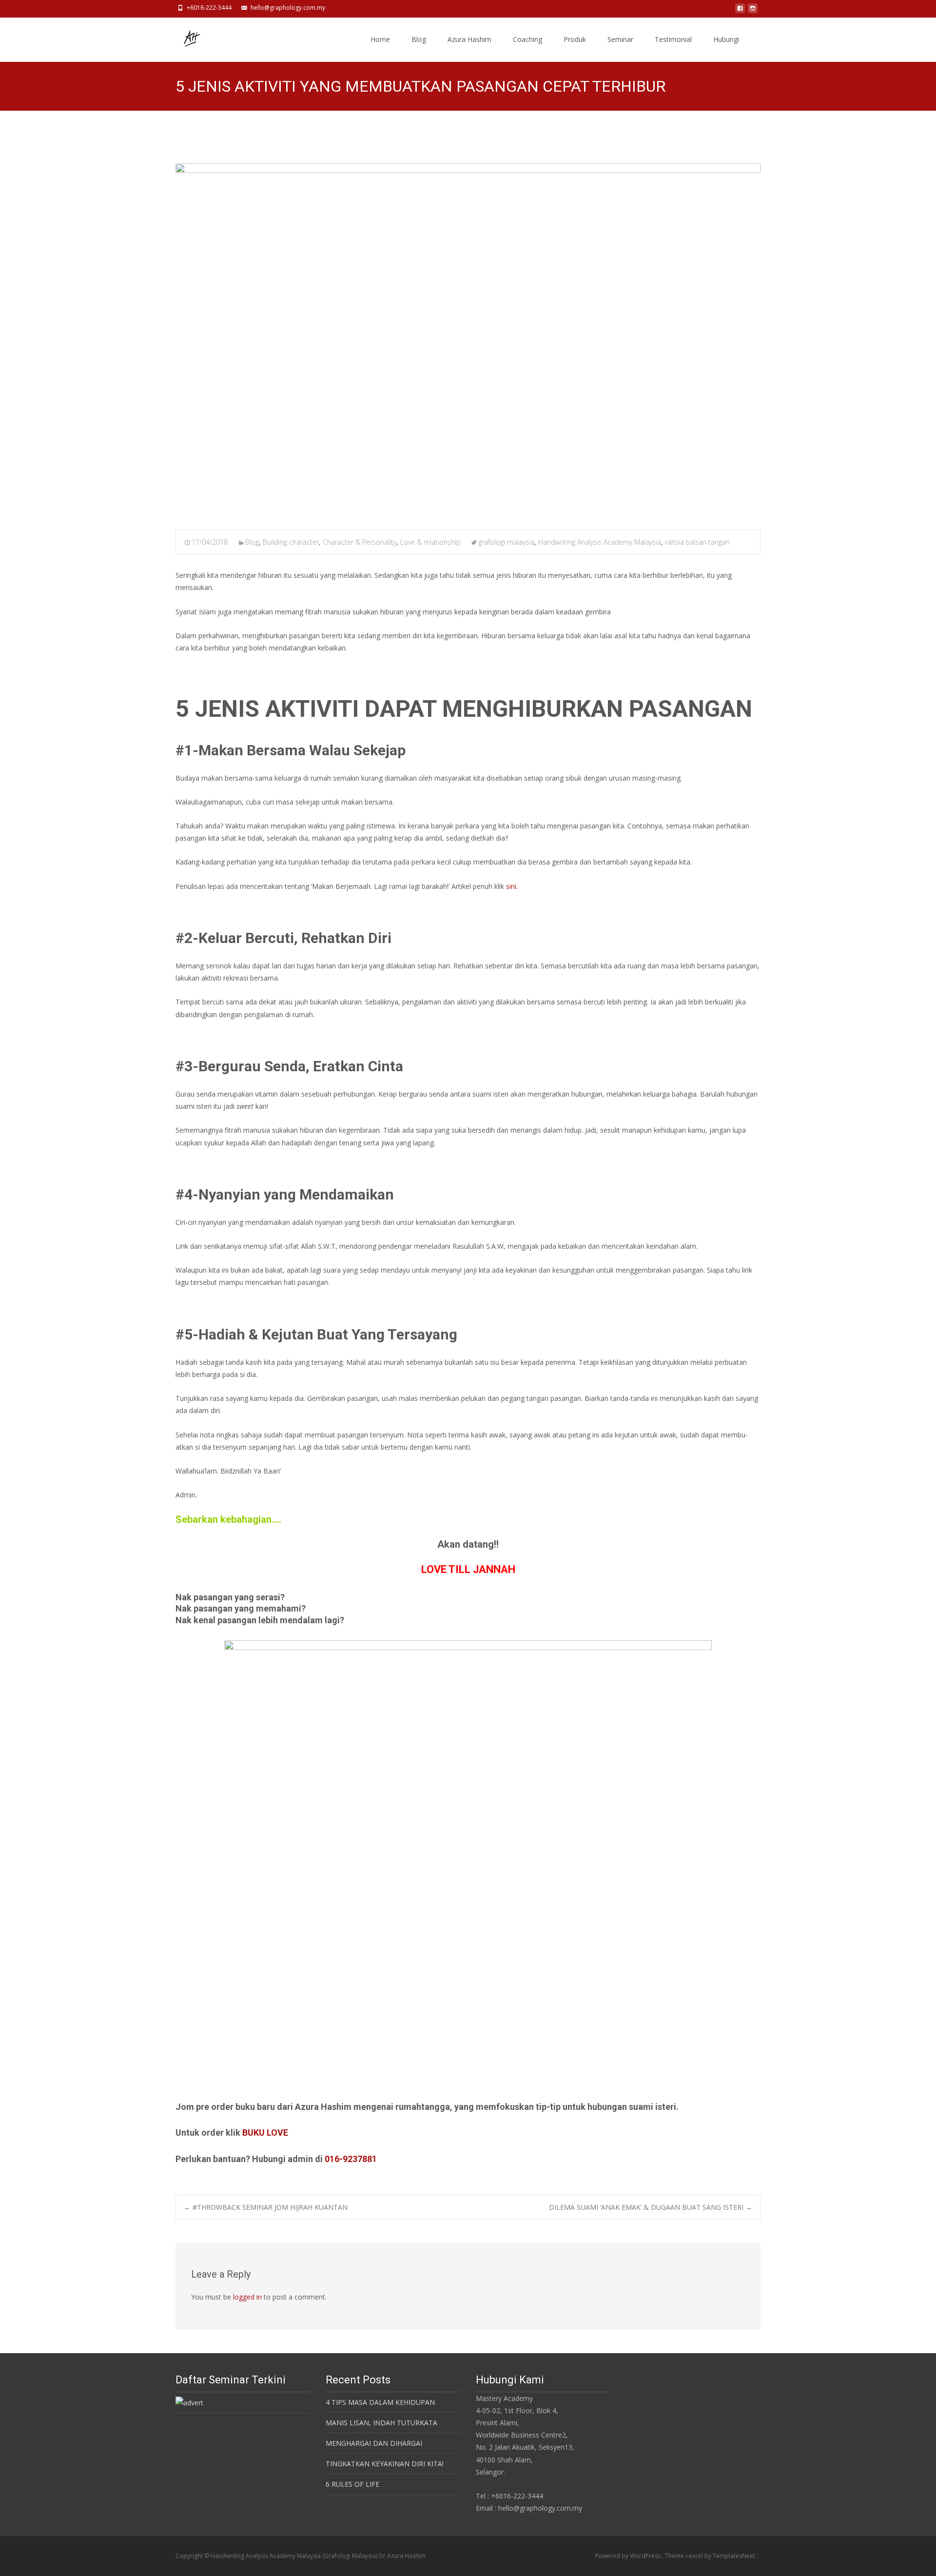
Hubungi (726, 39)
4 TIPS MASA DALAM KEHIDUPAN (380, 2402)
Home (380, 39)
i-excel (695, 2556)
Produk (575, 39)
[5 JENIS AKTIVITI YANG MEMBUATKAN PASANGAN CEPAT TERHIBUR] (468, 340)
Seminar (620, 39)
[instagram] (753, 11)
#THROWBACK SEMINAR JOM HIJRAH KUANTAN (266, 2207)
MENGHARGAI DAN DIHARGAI (374, 2443)
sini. (512, 886)
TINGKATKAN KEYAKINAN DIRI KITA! (385, 2464)
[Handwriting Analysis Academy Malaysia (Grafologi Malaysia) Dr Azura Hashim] (183, 37)
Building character (291, 542)
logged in (247, 2297)
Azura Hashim (469, 39)
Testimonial (673, 39)
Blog (419, 39)
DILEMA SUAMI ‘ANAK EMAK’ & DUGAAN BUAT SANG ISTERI (651, 2207)
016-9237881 (351, 2159)
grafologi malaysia (506, 542)
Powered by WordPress (629, 2556)
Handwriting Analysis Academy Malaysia (600, 542)
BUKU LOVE (265, 2133)
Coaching (527, 39)
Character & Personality (360, 542)
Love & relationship (430, 542)
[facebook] (740, 11)
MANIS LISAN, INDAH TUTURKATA (381, 2423)
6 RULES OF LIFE (352, 2484)
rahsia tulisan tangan (697, 542)
